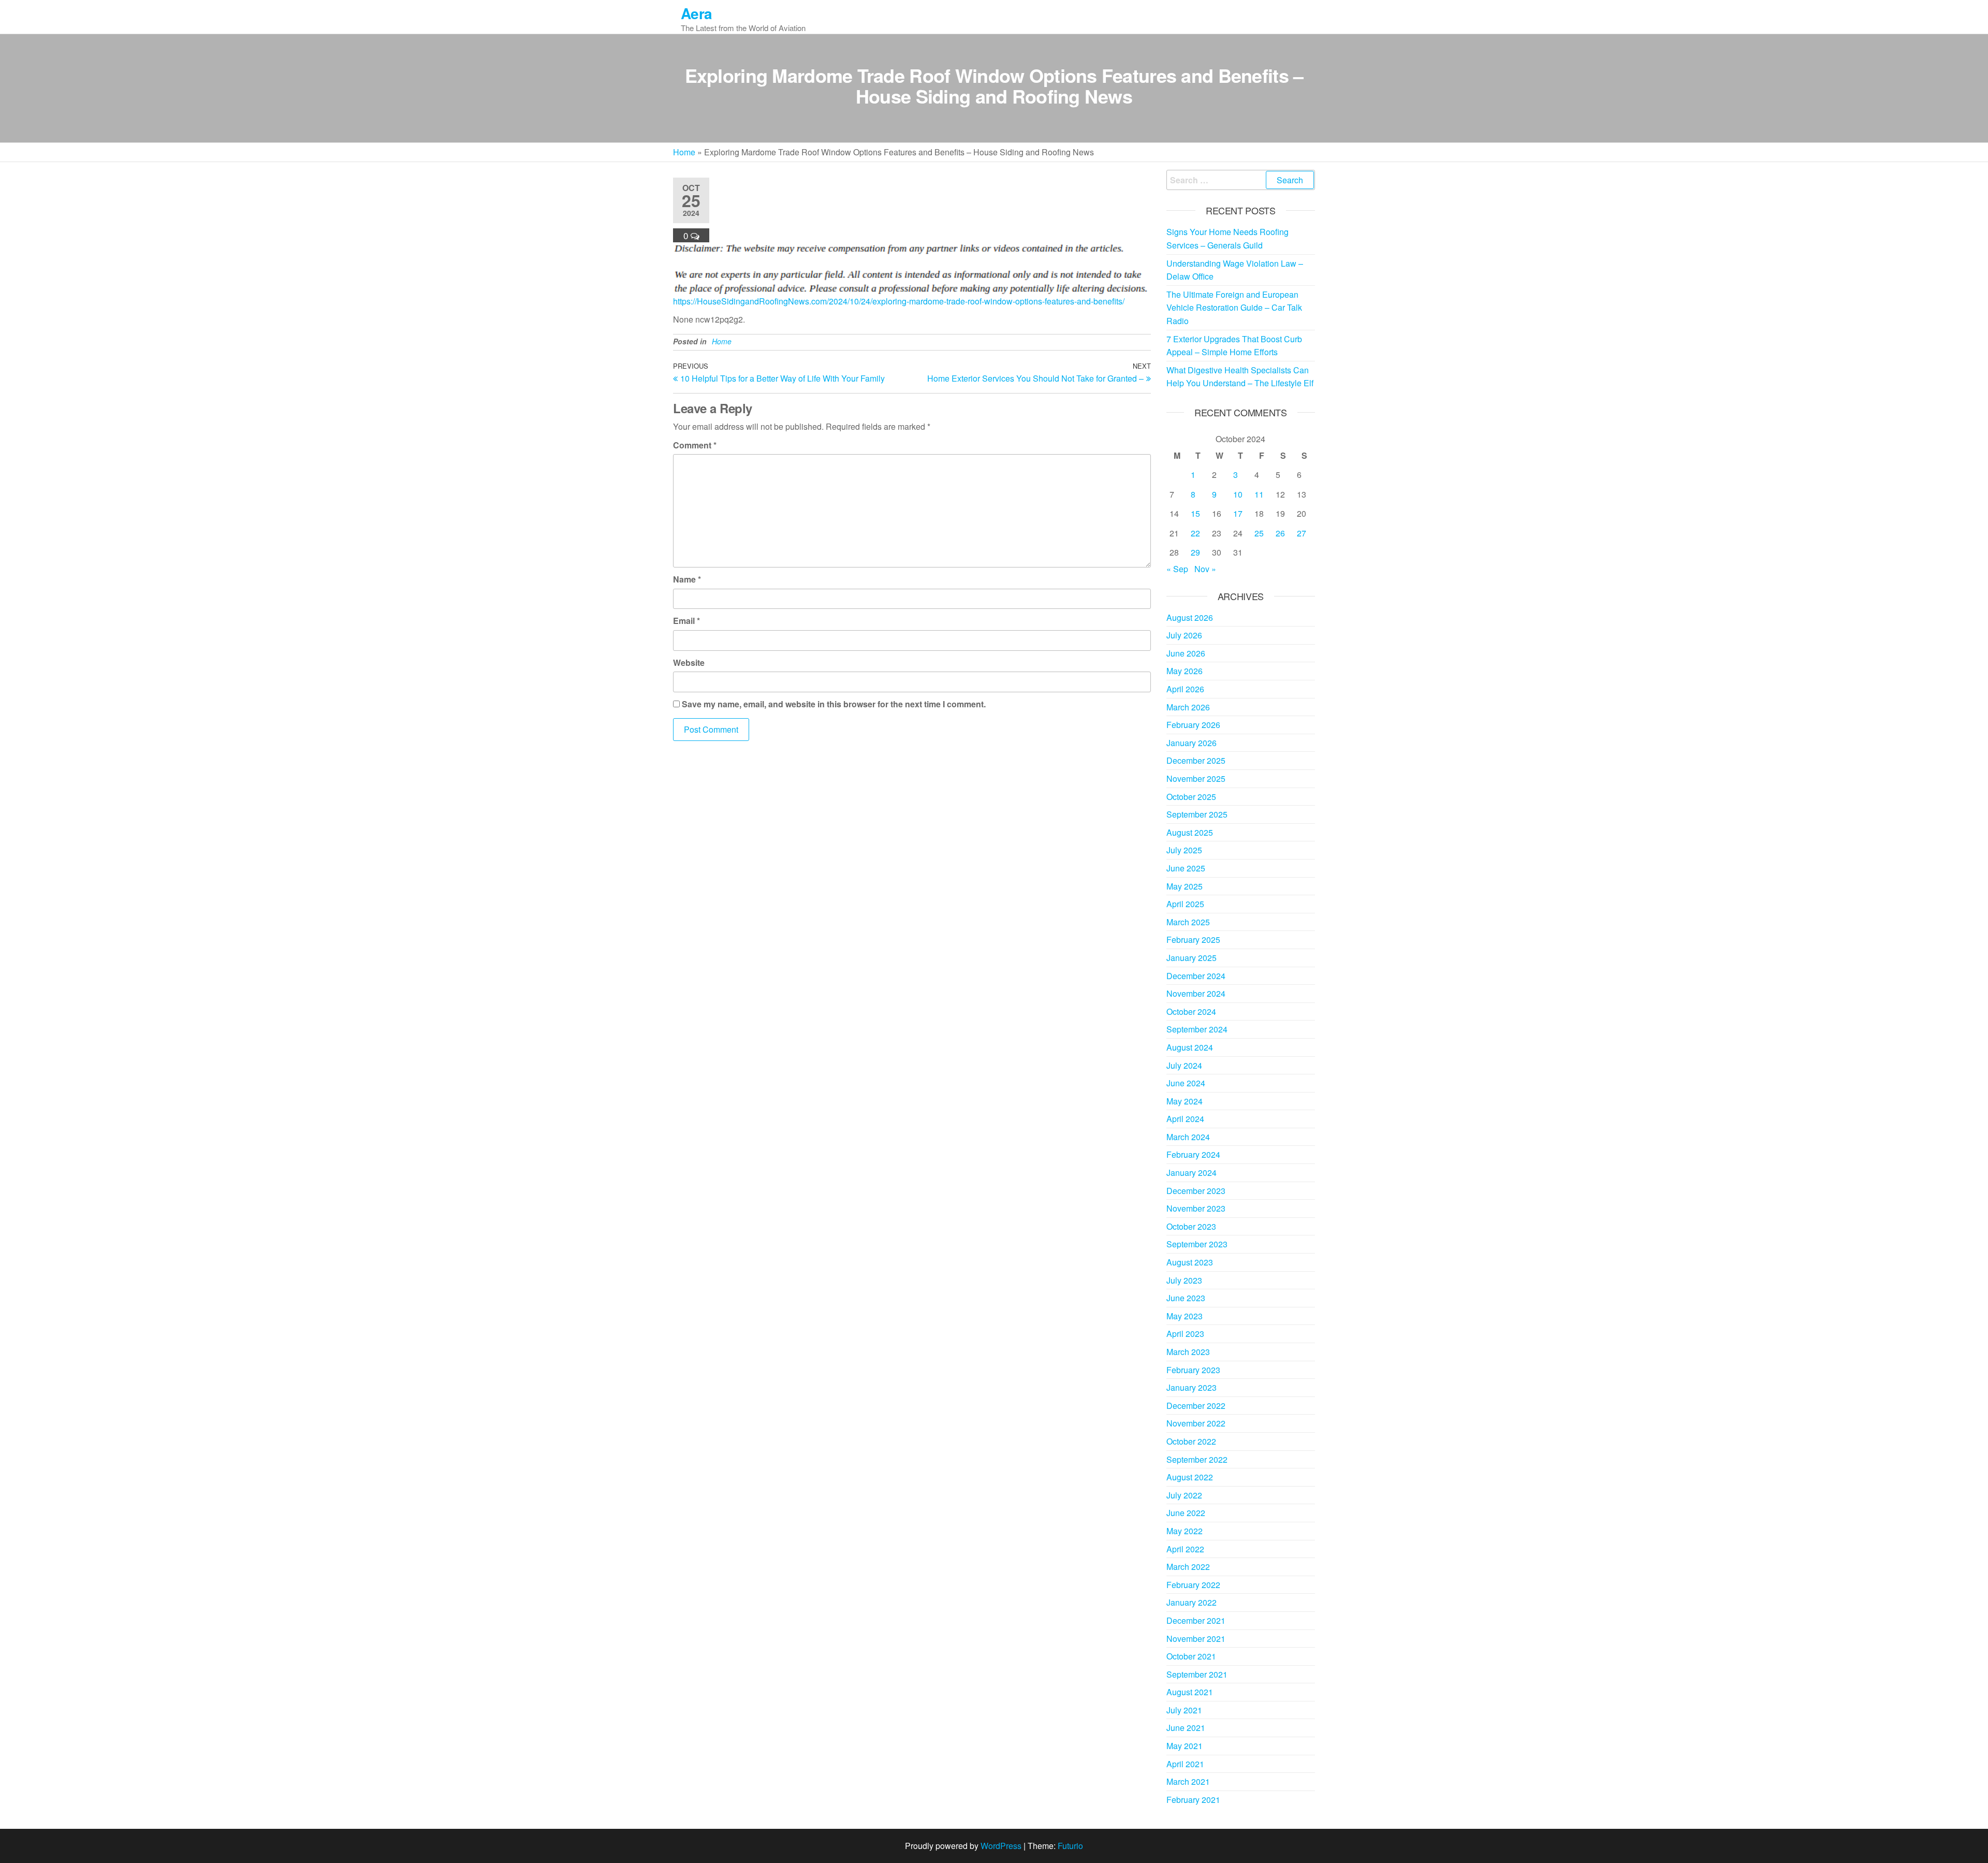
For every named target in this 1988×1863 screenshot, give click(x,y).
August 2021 (1190, 1692)
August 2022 (1190, 1477)
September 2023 (1197, 1244)
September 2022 (1197, 1459)
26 (1280, 533)
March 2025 (1188, 922)
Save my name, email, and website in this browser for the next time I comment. (834, 704)
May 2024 (1185, 1101)
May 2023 (1185, 1316)
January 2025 (1192, 958)
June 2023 (1186, 1298)
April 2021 (1185, 1764)
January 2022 (1192, 1602)
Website (689, 663)
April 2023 (1185, 1334)
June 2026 (1186, 653)
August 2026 (1190, 617)
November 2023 (1196, 1208)
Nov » (1205, 569)
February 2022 (1193, 1585)
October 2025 (1191, 797)
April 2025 (1185, 904)
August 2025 (1190, 832)
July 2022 (1184, 1495)
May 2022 (1185, 1531)
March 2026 (1188, 707)
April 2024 (1185, 1119)
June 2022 (1186, 1513)
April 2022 (1185, 1549)
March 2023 (1188, 1352)
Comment (695, 445)
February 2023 (1193, 1370)
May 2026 (1185, 671)
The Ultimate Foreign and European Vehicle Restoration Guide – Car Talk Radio (1234, 308)
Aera (697, 13)
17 (1238, 513)
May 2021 (1185, 1746)
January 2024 (1192, 1173)
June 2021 (1186, 1728)
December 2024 (1196, 976)
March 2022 (1188, 1567)
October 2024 (1191, 1011)
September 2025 (1197, 814)
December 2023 (1196, 1191)
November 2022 (1196, 1423)
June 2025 (1186, 868)
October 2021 (1191, 1656)
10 (1238, 494)
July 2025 (1184, 850)
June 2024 (1186, 1083)
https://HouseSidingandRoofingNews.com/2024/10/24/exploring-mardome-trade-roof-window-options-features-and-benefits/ (899, 301)
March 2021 (1188, 1781)
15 (1195, 513)
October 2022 (1191, 1441)
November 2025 (1196, 778)
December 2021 (1196, 1620)
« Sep (1177, 569)
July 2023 (1184, 1280)
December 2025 (1196, 760)
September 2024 (1197, 1029)
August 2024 (1190, 1047)
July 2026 (1184, 635)
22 (1195, 533)
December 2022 (1196, 1406)
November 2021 (1196, 1639)
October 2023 (1191, 1226)
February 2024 (1193, 1154)
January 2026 (1192, 743)
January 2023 (1192, 1387)
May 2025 (1185, 886)
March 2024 (1188, 1137)
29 (1195, 552)
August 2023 (1190, 1262)
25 (1259, 533)
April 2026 (1185, 689)
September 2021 (1197, 1674)
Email (686, 621)
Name (687, 579)
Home (684, 152)
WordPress (1001, 1846)
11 (1259, 494)
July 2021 (1184, 1710)
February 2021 (1193, 1800)
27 (1302, 533)
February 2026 (1193, 725)
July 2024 (1184, 1065)
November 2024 (1196, 993)
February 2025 (1193, 940)
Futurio (1070, 1846)
